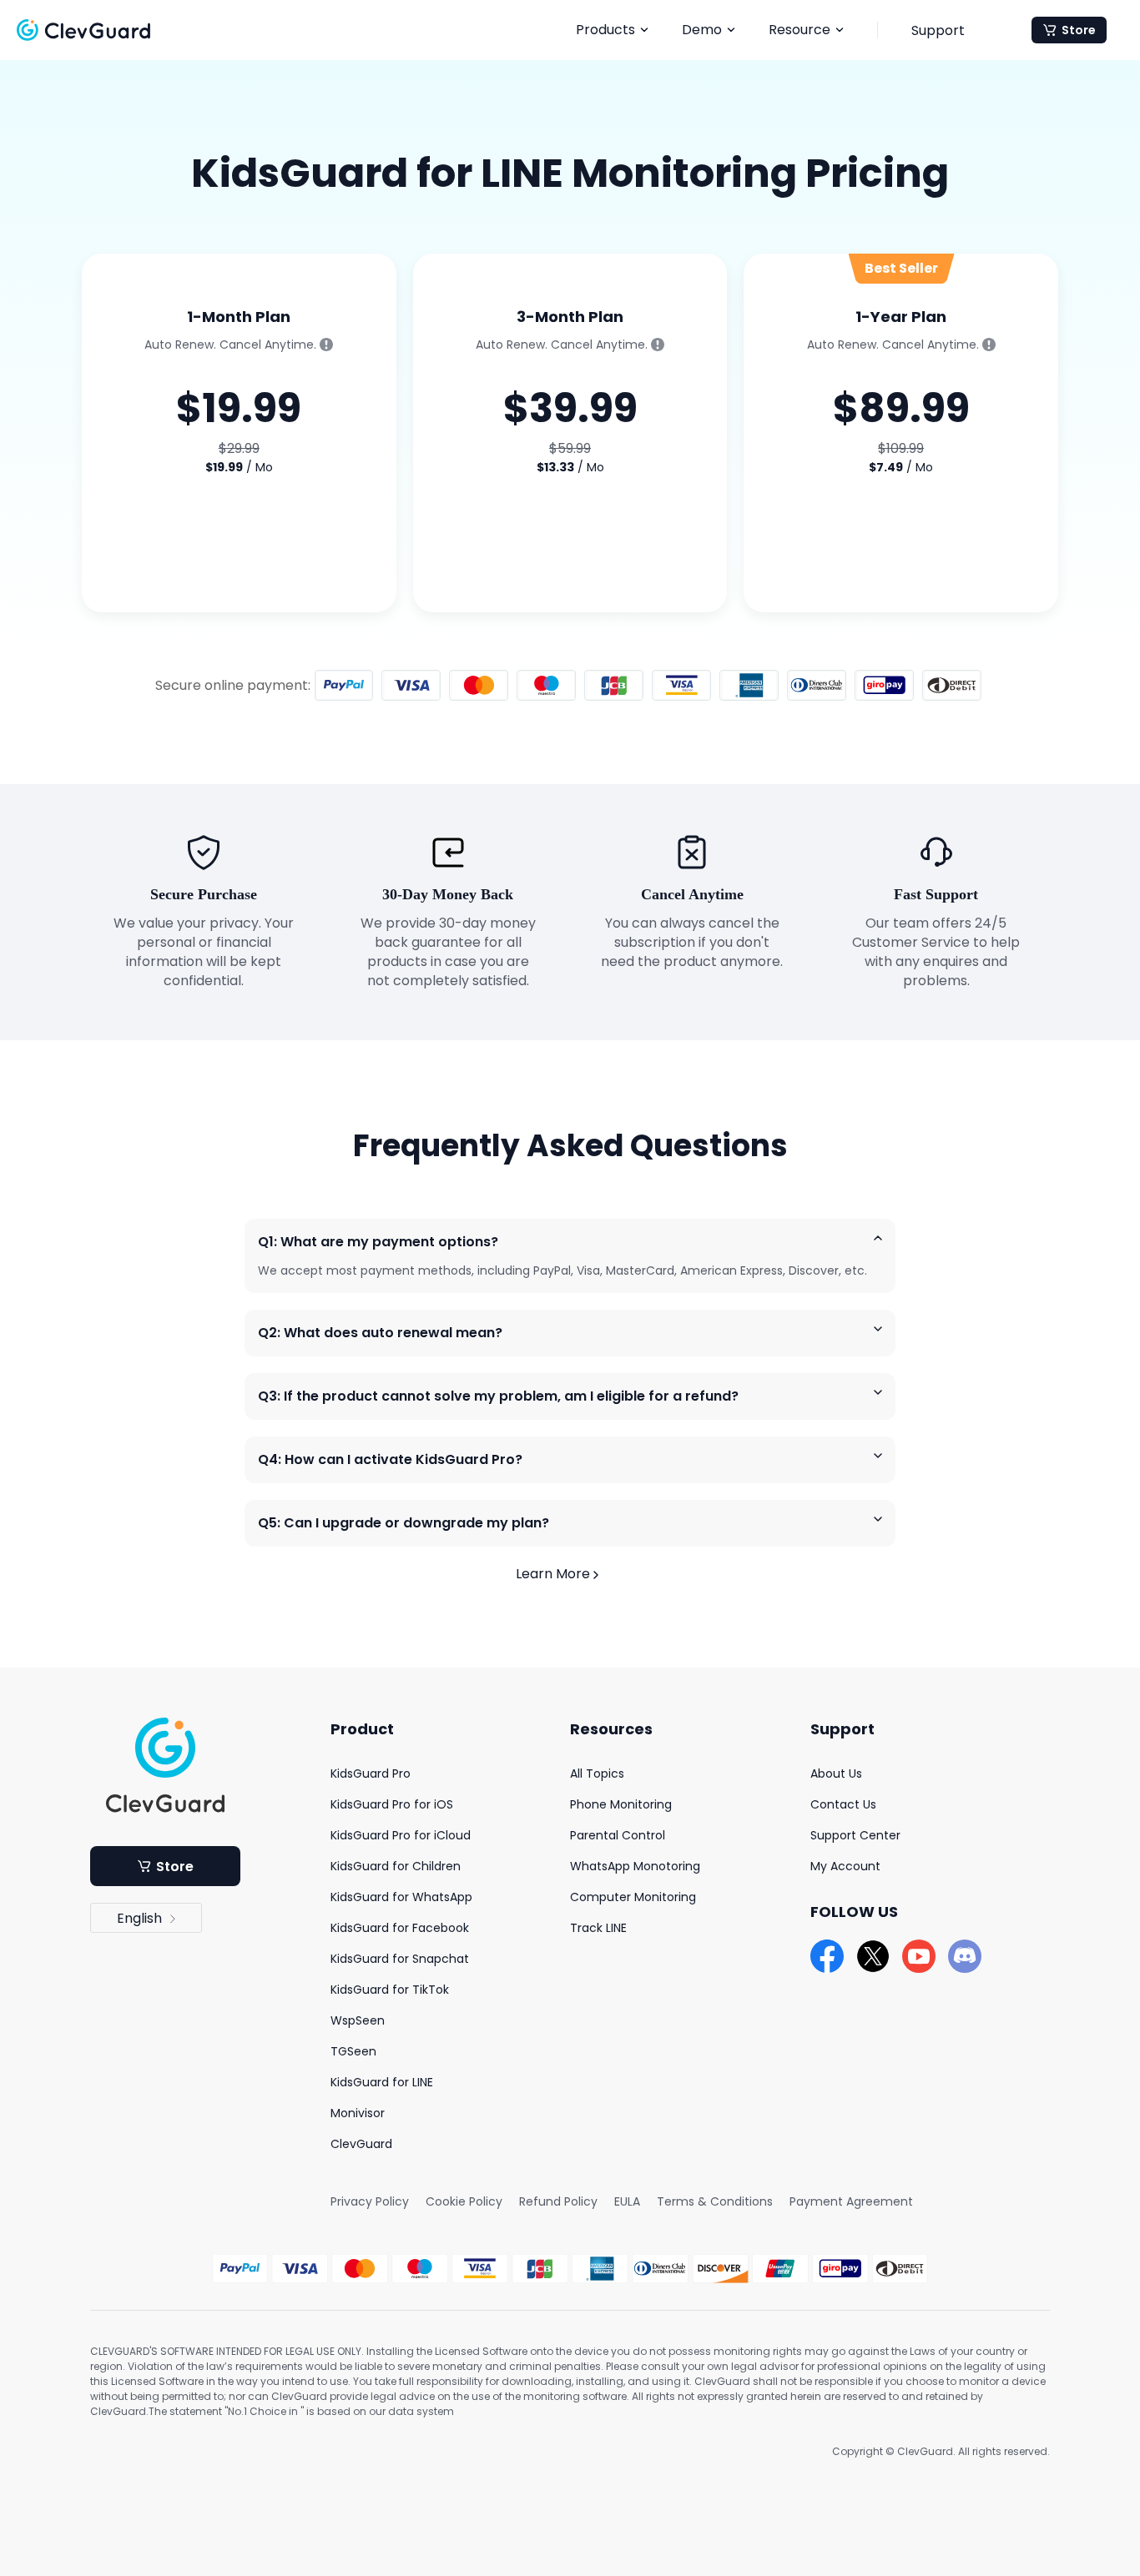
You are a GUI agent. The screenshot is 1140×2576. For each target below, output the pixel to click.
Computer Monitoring (633, 1897)
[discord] (965, 1956)
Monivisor (358, 2113)
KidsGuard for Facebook (400, 1928)
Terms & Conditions (715, 2201)
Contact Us (843, 1804)
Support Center (855, 1835)
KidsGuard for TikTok (390, 1990)
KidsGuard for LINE (382, 2082)
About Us (836, 1774)
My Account (845, 1866)
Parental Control (618, 1835)
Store (1079, 30)
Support (938, 30)
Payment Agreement (851, 2201)
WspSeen (358, 2020)
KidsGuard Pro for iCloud (401, 1835)
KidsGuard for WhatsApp (401, 1897)
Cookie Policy (464, 2201)
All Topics (597, 1774)
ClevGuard (361, 2144)
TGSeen (353, 2051)
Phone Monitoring (621, 1804)
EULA (627, 2201)
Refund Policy (558, 2201)
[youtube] (919, 1956)
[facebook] (827, 1956)
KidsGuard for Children (396, 1866)
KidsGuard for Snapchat (400, 1959)
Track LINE (598, 1928)
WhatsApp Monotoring (635, 1866)
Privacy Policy (370, 2201)
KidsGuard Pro (371, 1774)
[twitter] (873, 1956)
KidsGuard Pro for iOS (392, 1804)
